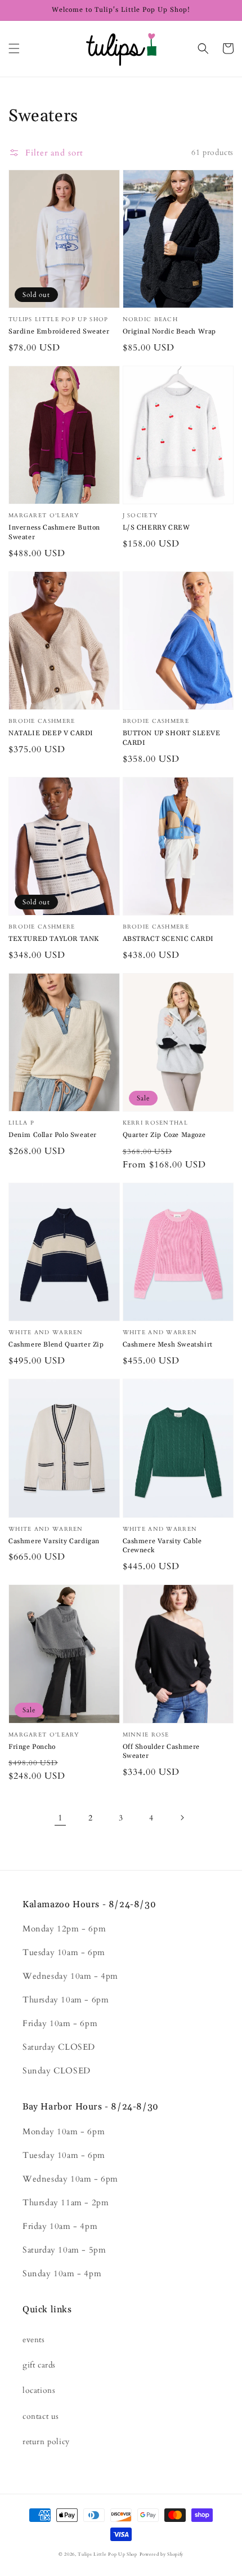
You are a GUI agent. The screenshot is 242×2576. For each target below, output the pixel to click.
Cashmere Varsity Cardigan (54, 1541)
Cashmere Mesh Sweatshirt (168, 1345)
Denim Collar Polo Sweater (53, 1135)
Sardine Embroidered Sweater (59, 332)
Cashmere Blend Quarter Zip (56, 1345)
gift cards (39, 2365)
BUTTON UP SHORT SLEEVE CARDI (172, 738)
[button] (14, 48)
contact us (41, 2416)
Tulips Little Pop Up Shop (107, 2554)
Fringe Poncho (32, 1747)
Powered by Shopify (162, 2554)
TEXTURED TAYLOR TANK (54, 939)
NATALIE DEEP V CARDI (51, 733)
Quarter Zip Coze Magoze (164, 1135)
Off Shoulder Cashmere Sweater (162, 1752)
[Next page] (182, 1818)
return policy (46, 2442)
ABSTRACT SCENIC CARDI (169, 939)
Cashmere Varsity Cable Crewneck (162, 1546)
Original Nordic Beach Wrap (170, 332)
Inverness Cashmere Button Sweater (54, 532)
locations (39, 2390)
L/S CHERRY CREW (156, 528)
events (34, 2340)
